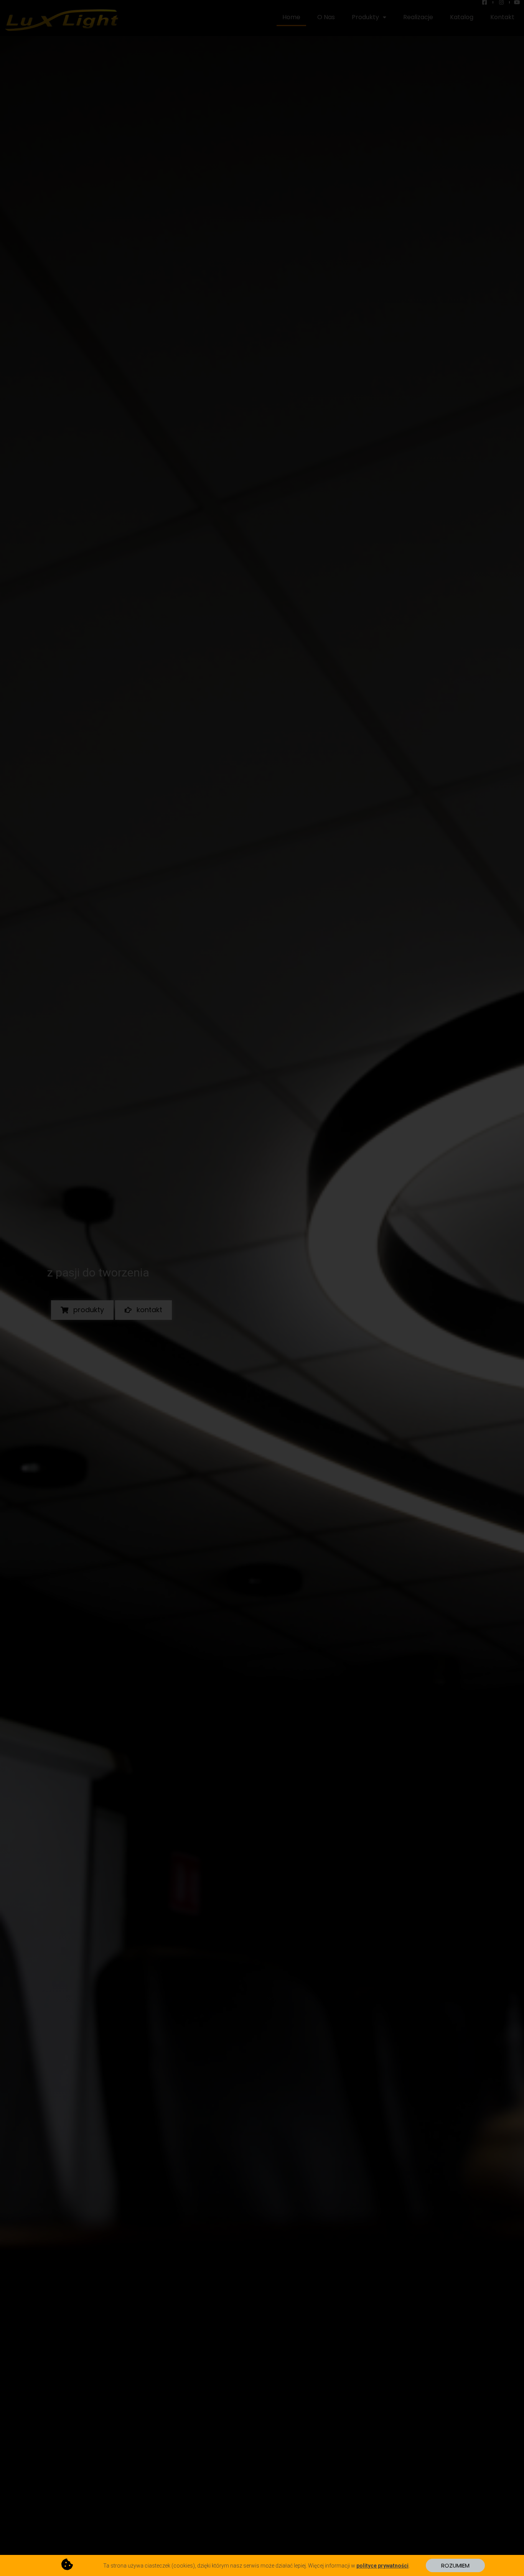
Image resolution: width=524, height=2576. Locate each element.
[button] (455, 2565)
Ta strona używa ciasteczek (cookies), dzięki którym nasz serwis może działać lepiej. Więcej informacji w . (256, 2566)
